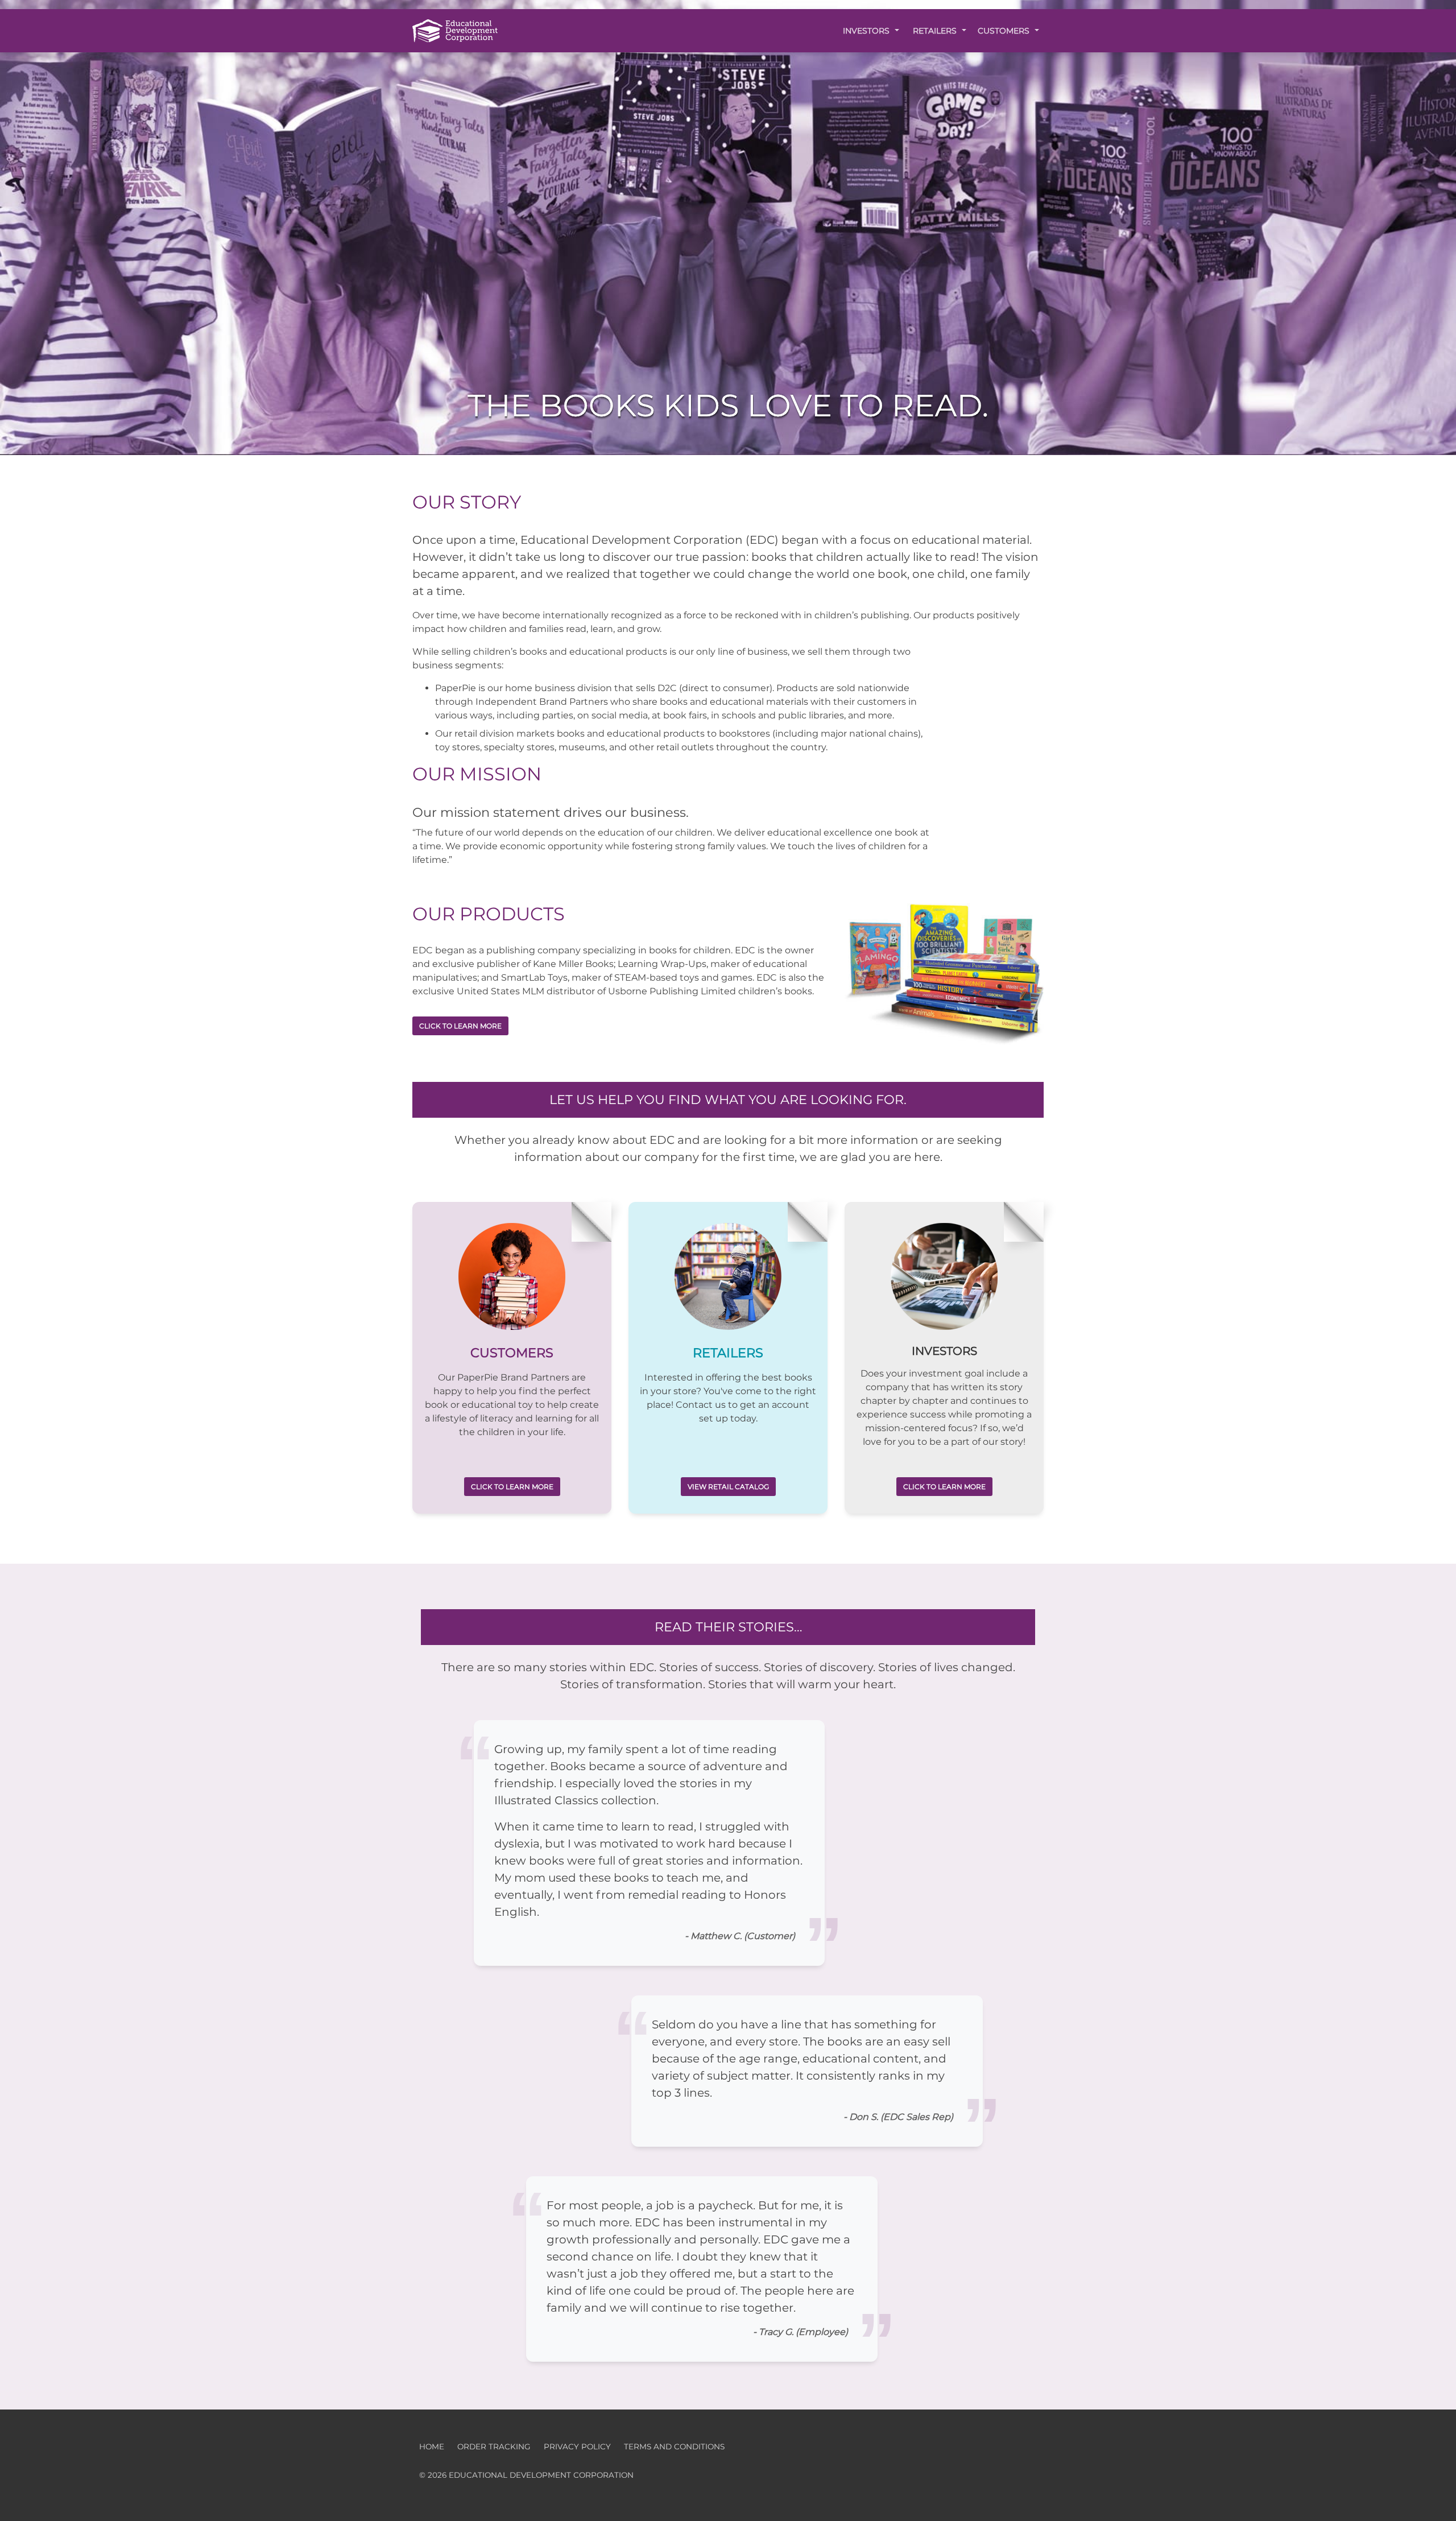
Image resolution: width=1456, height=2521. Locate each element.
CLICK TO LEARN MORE (460, 1026)
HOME (432, 2446)
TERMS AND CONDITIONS (674, 2446)
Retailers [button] (936, 31)
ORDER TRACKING (494, 2446)
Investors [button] (867, 31)
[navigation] (455, 30)
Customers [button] (1005, 31)
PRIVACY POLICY (577, 2446)
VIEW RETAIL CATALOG (728, 1487)
